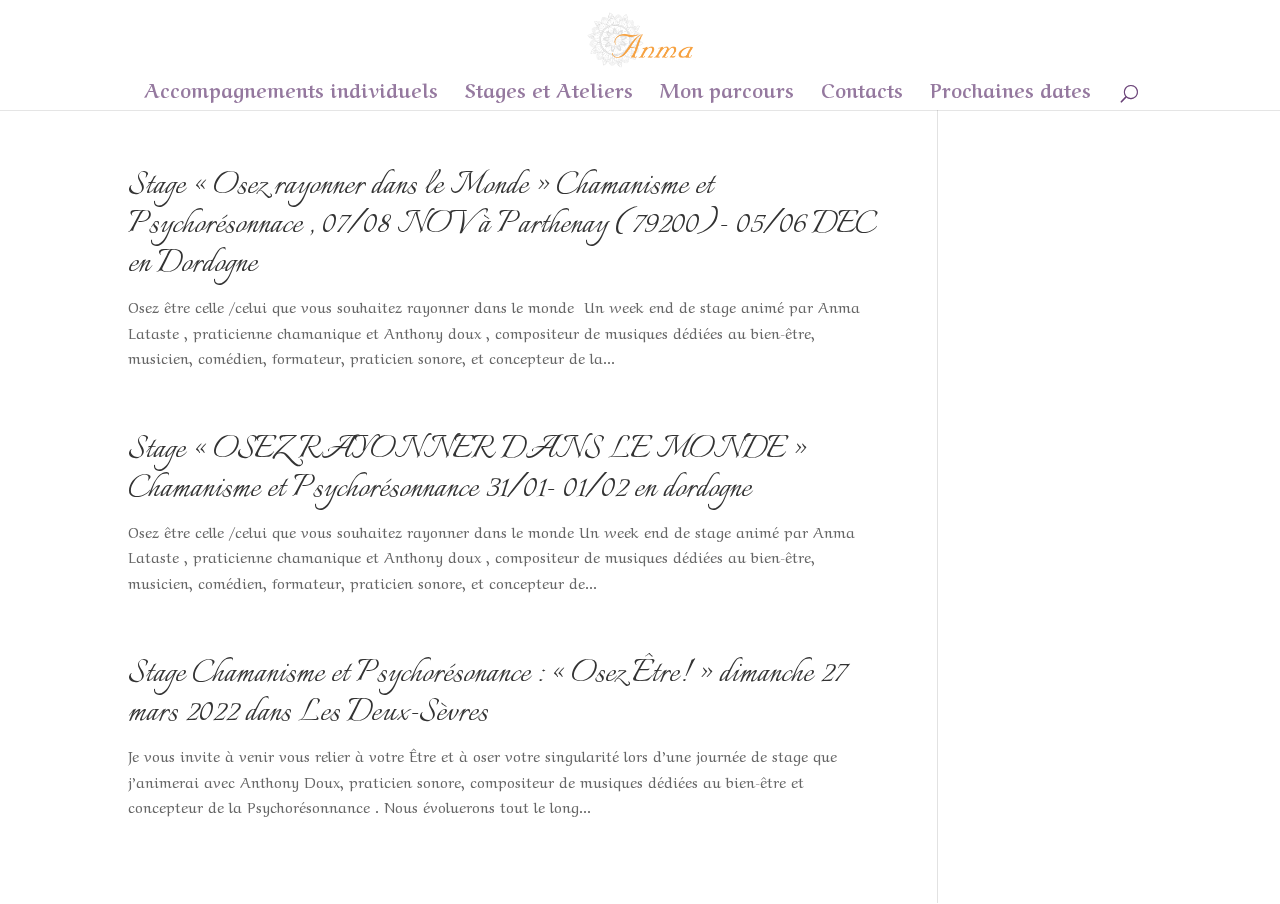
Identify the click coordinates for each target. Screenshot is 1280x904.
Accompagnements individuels (291, 92)
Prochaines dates (1010, 92)
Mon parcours (727, 92)
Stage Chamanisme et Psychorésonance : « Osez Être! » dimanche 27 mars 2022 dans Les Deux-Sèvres (486, 694)
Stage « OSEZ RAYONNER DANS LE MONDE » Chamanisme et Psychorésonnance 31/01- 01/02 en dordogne (467, 470)
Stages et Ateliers (549, 92)
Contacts (862, 92)
